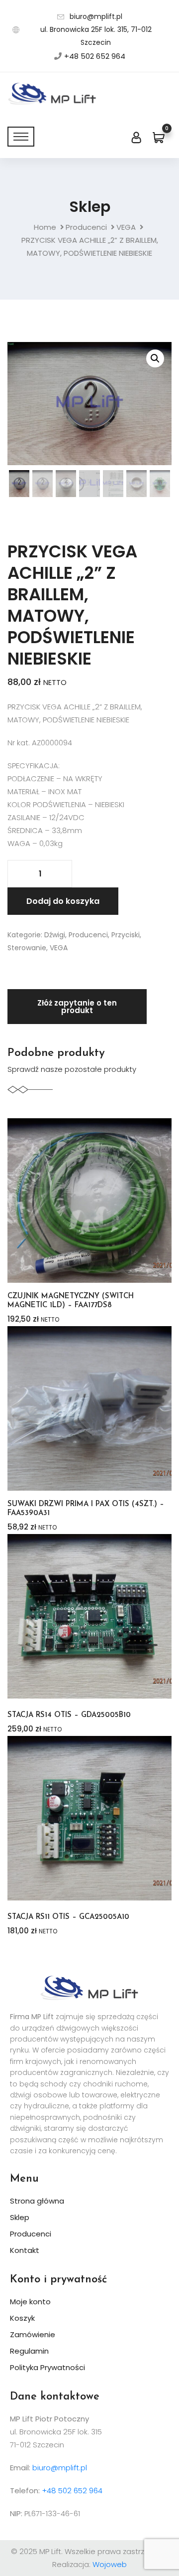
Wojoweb (110, 2564)
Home (45, 227)
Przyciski (126, 935)
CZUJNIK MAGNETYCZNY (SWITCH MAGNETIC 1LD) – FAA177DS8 (71, 1301)
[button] (155, 358)
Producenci (86, 227)
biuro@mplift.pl (96, 16)
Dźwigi (55, 935)
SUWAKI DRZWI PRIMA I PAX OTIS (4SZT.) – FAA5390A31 (86, 1509)
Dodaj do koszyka (63, 901)
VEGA (126, 227)
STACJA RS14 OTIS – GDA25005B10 (69, 1715)
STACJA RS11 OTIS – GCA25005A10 (68, 1917)
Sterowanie (27, 948)
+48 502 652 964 (95, 56)
